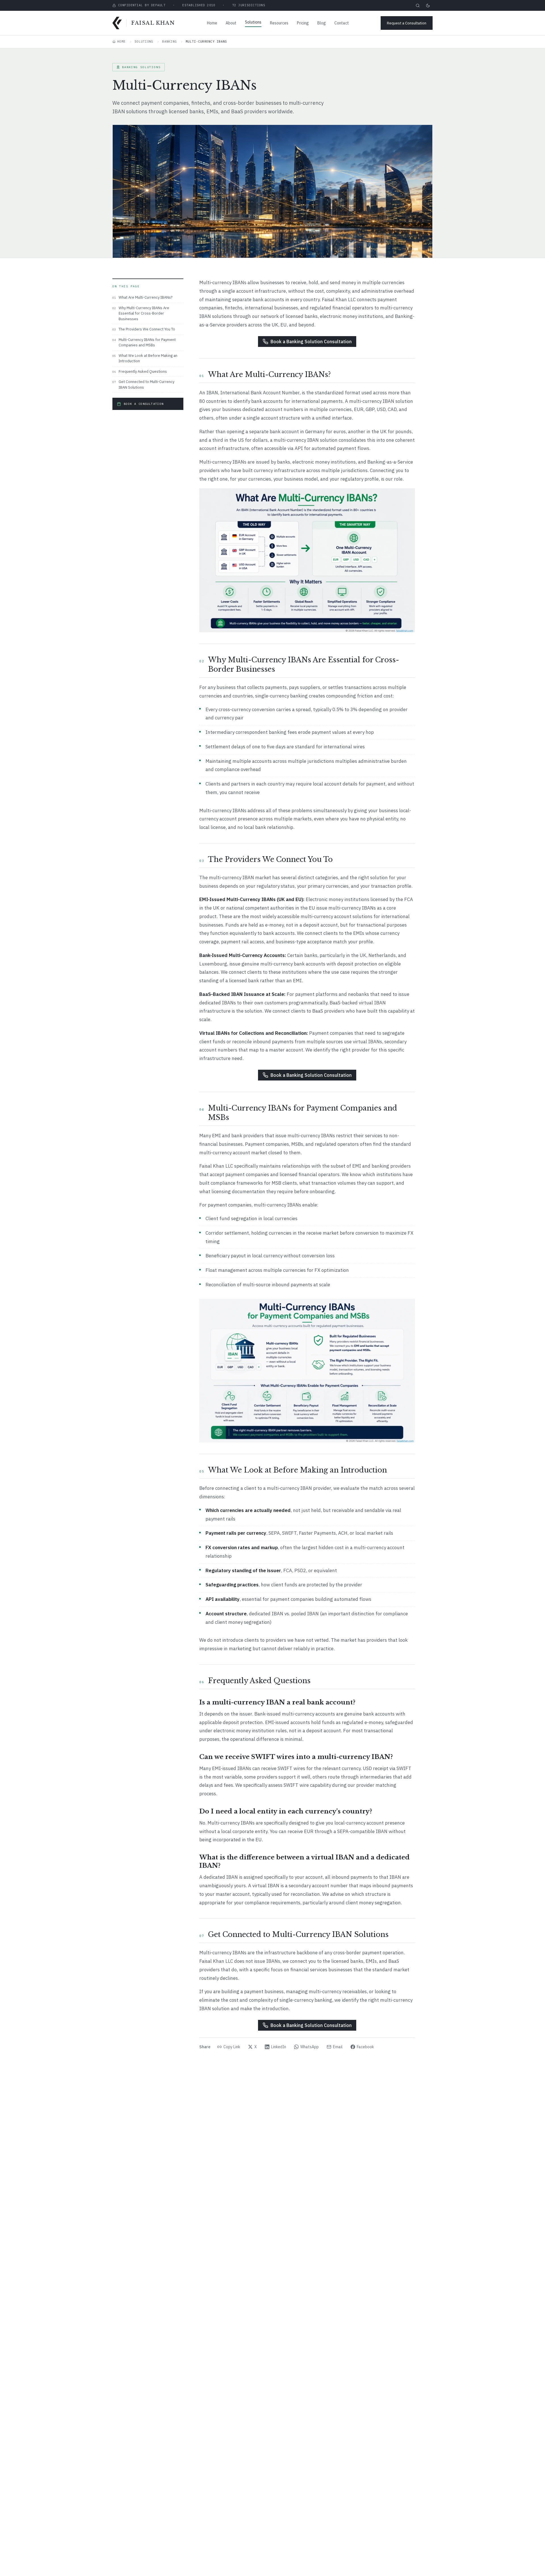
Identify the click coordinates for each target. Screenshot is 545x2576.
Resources (279, 23)
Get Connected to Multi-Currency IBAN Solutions (143, 385)
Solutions (253, 22)
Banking (169, 41)
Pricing (303, 23)
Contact (342, 23)
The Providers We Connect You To (144, 329)
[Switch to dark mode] (428, 5)
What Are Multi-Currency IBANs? (142, 297)
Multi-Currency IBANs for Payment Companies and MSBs (144, 343)
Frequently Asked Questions (140, 371)
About (231, 23)
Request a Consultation (407, 23)
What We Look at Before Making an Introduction (145, 358)
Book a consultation (144, 404)
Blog (322, 23)
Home (212, 23)
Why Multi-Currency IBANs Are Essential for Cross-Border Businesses (141, 313)
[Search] (418, 5)
